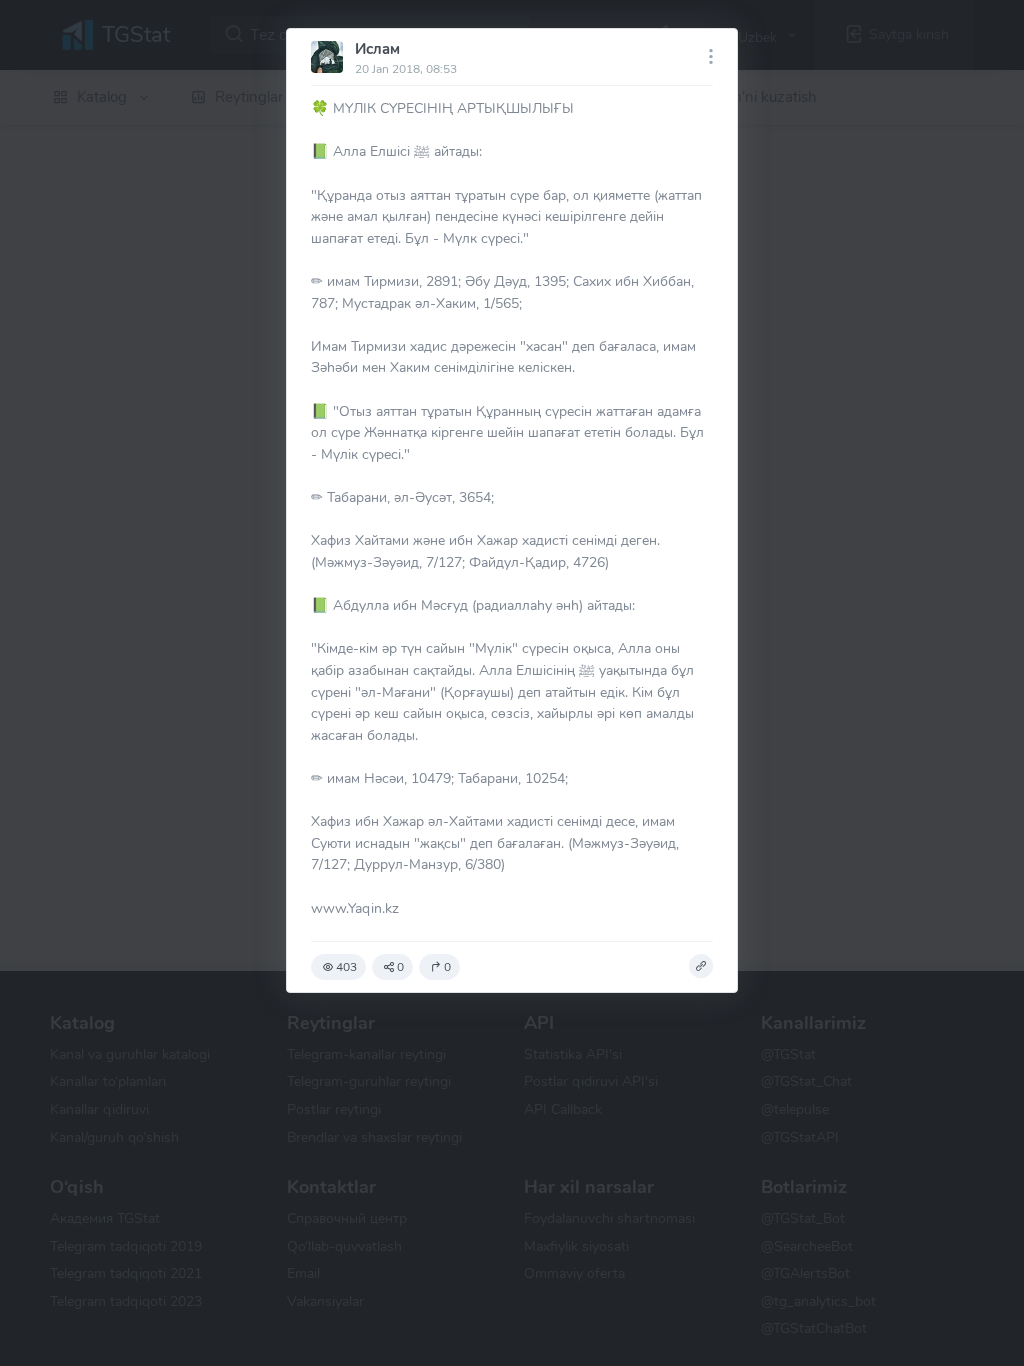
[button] (701, 966)
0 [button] (400, 967)
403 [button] (346, 967)
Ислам (377, 49)
